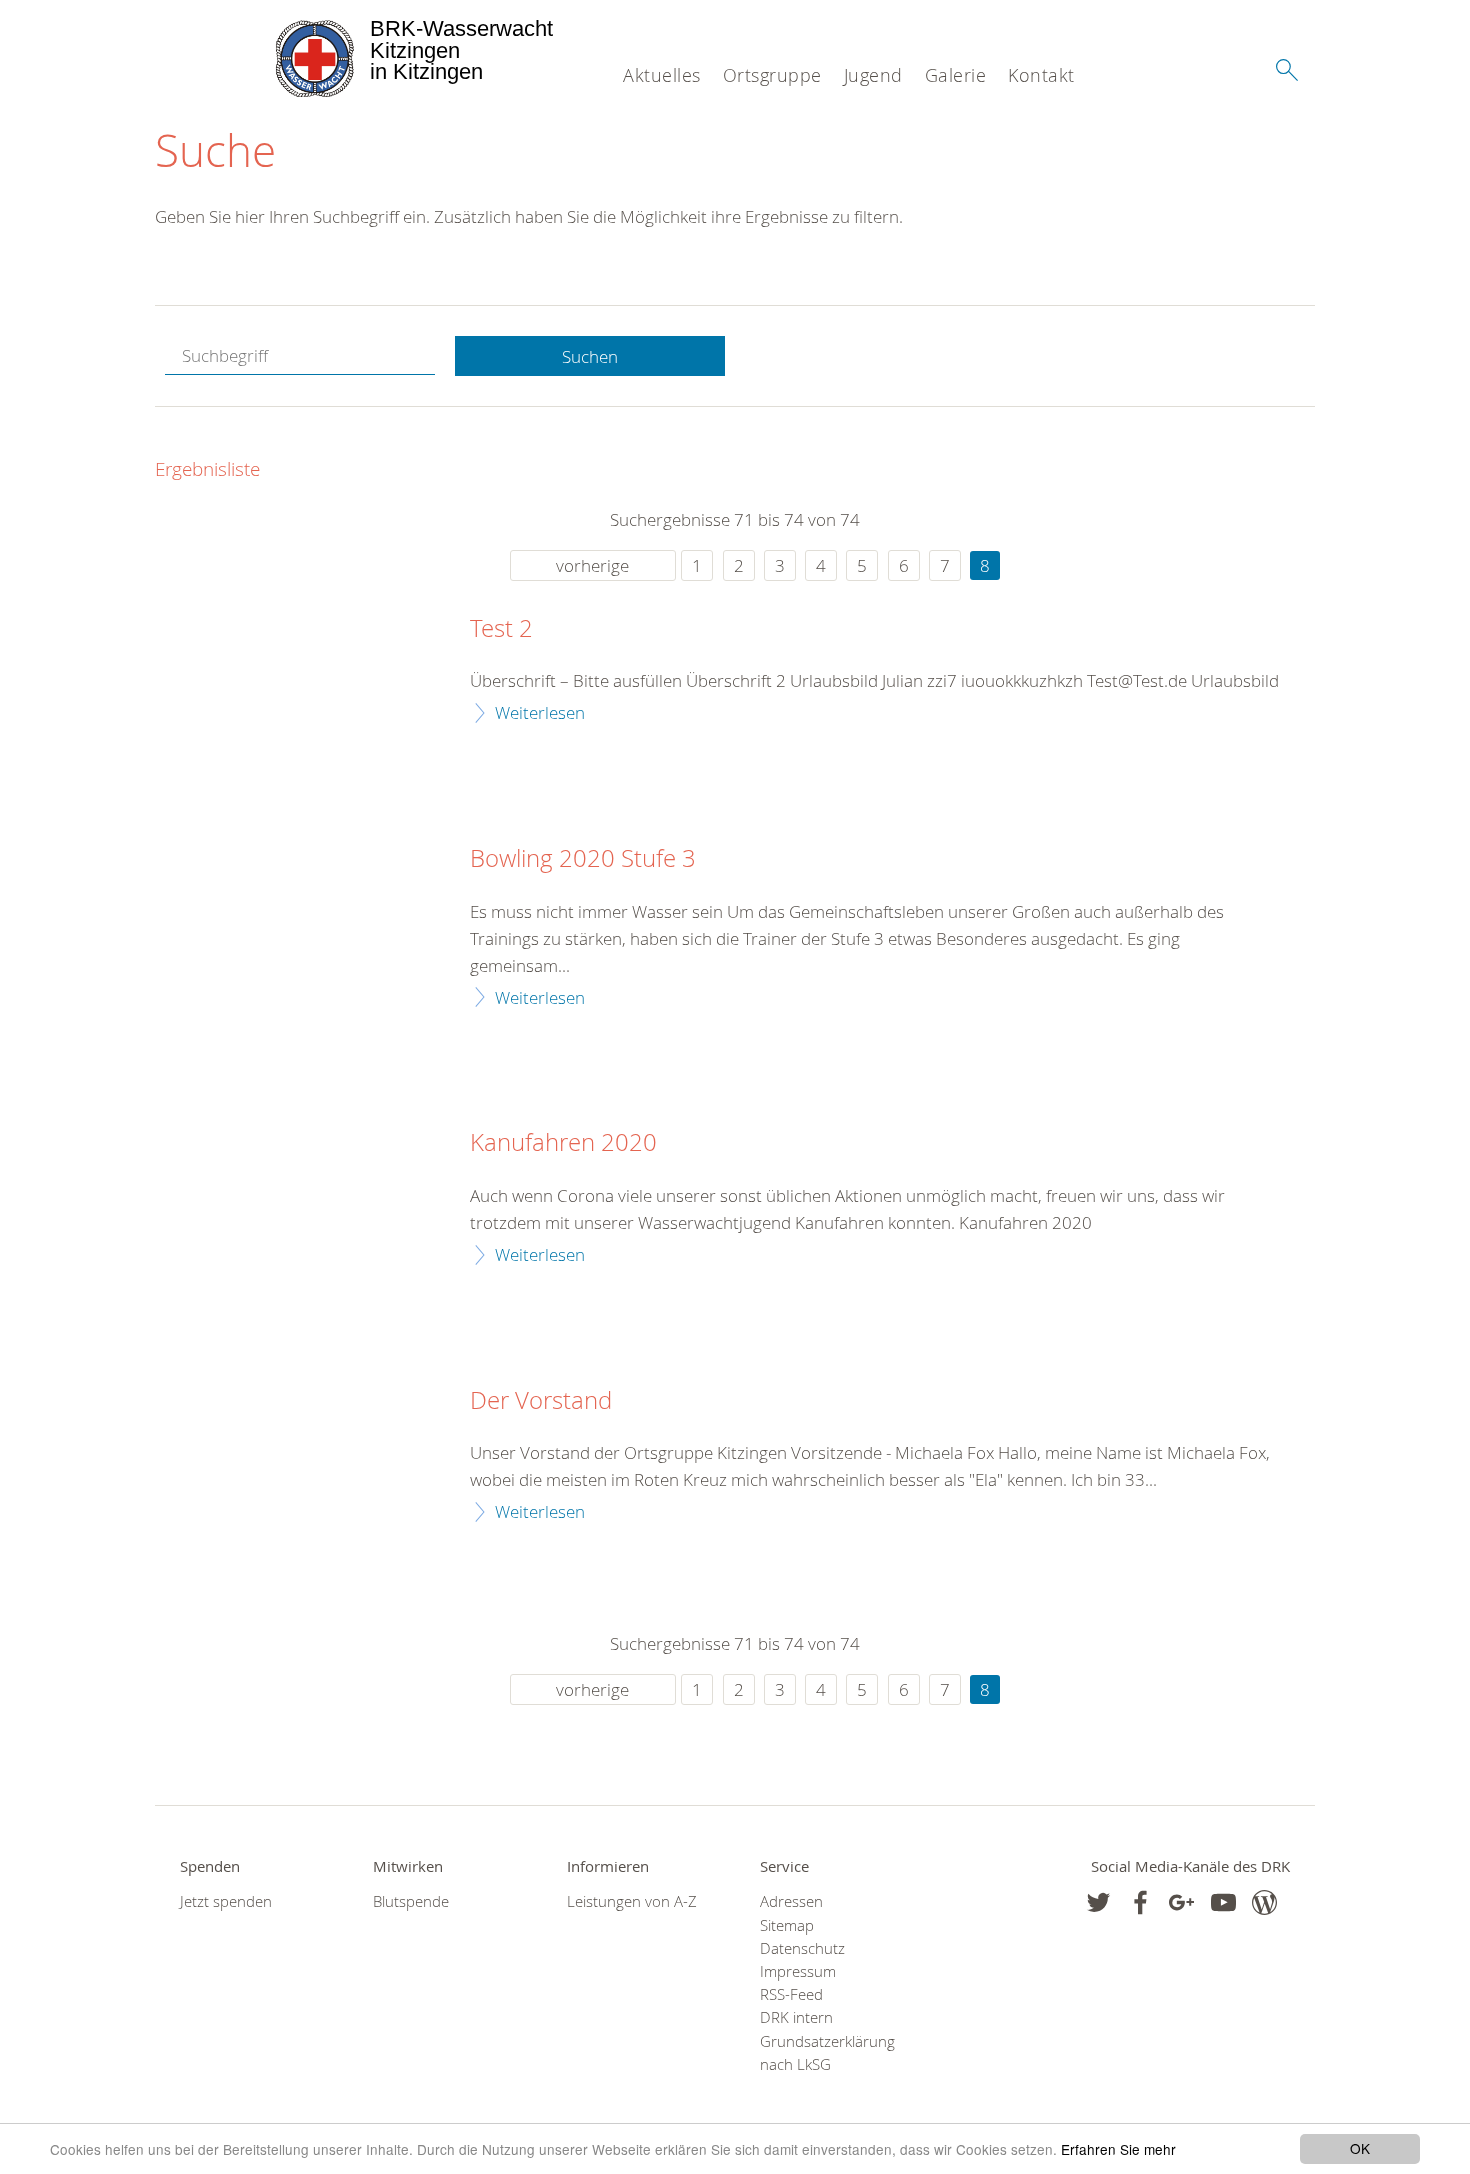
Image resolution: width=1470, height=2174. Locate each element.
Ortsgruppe (772, 75)
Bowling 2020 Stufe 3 (583, 859)
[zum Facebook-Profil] (1098, 1902)
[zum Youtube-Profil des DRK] (1223, 1902)
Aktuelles (662, 75)
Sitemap (787, 1925)
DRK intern (796, 2017)
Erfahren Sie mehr (1118, 2149)
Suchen (590, 356)
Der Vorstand (541, 1401)
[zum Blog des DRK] (1264, 1902)
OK (1360, 2148)
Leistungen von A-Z (632, 1901)
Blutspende (411, 1901)
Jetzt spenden (226, 1901)
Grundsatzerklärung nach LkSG (827, 2053)
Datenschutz (802, 1948)
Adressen (791, 1901)
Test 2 (501, 629)
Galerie (956, 75)
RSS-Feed (791, 1994)
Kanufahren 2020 (563, 1143)
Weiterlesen (540, 712)
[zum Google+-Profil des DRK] (1181, 1902)
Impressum (798, 1971)
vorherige (592, 565)
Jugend (873, 75)
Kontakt (1041, 75)
